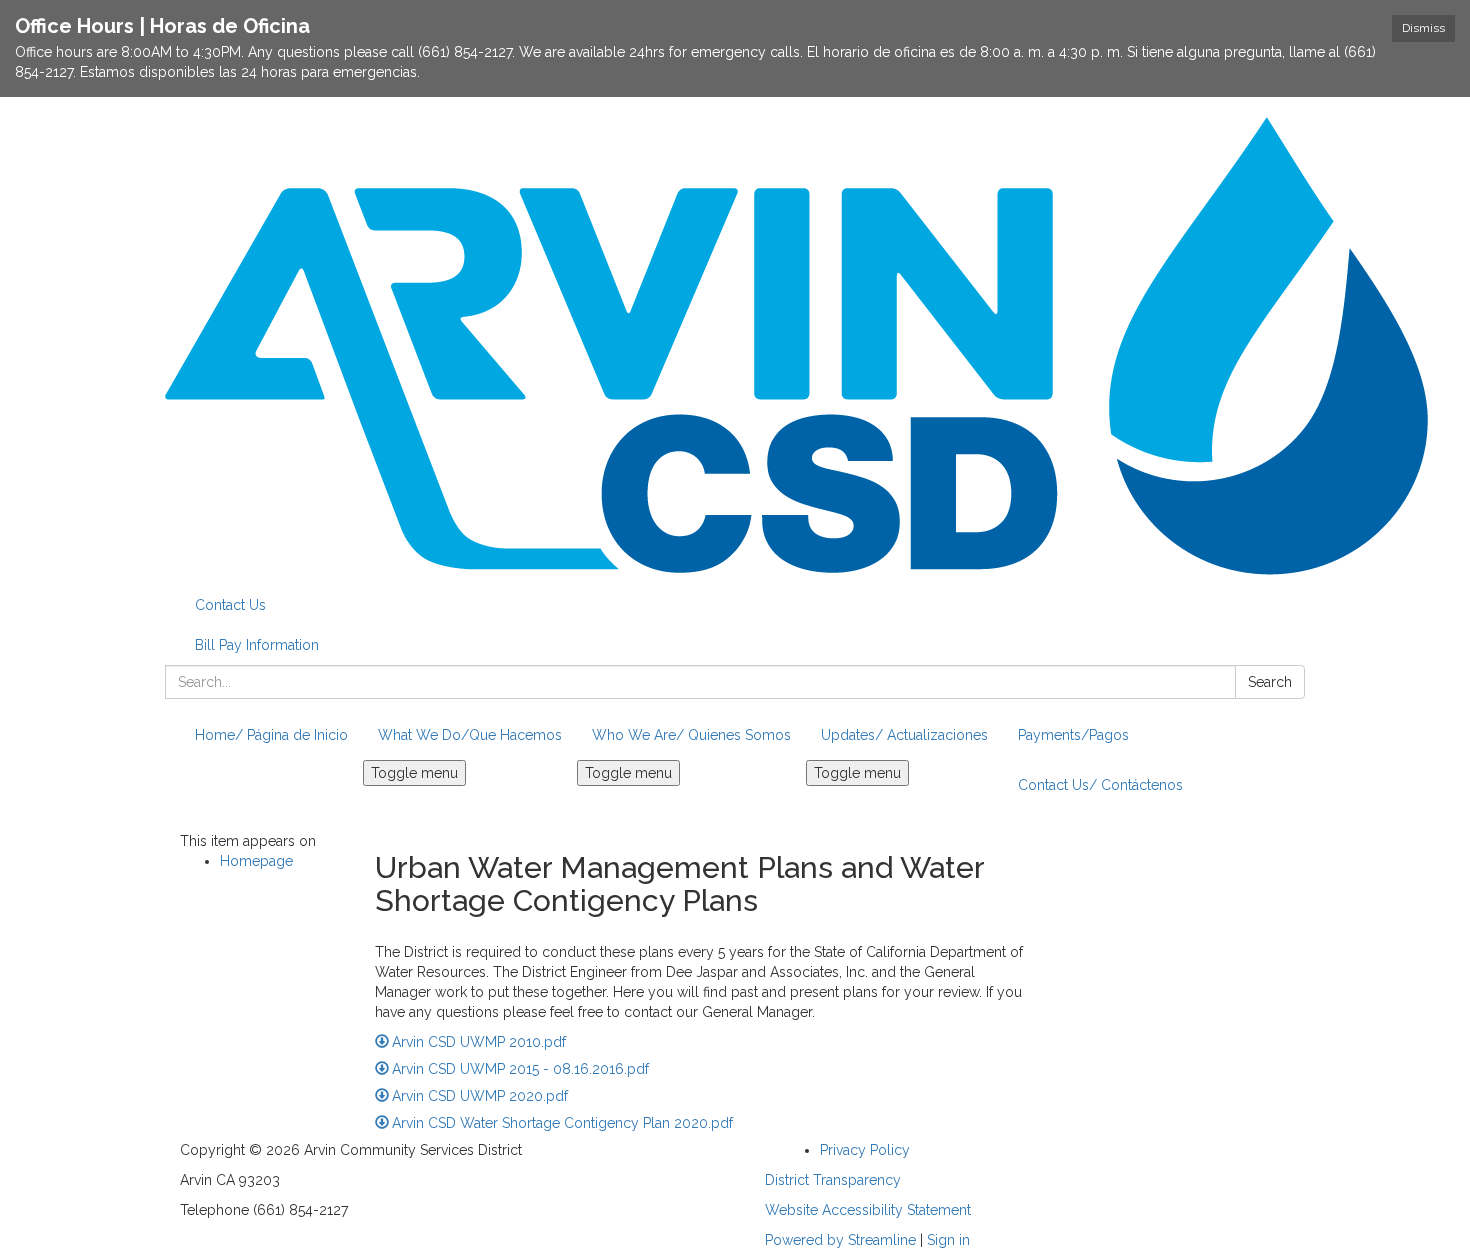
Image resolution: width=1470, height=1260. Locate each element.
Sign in (948, 1240)
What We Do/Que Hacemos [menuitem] (470, 735)
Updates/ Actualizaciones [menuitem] (904, 735)
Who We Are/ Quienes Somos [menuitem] (691, 735)
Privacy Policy (865, 1150)
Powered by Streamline (840, 1240)
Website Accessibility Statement (868, 1210)
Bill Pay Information (257, 645)
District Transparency (833, 1180)
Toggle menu (414, 773)
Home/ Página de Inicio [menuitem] (271, 735)
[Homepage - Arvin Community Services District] (735, 346)
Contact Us (230, 605)
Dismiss (1423, 28)
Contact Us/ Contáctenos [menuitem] (1100, 785)
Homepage (256, 861)
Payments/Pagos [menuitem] (1073, 735)
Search (1270, 682)
